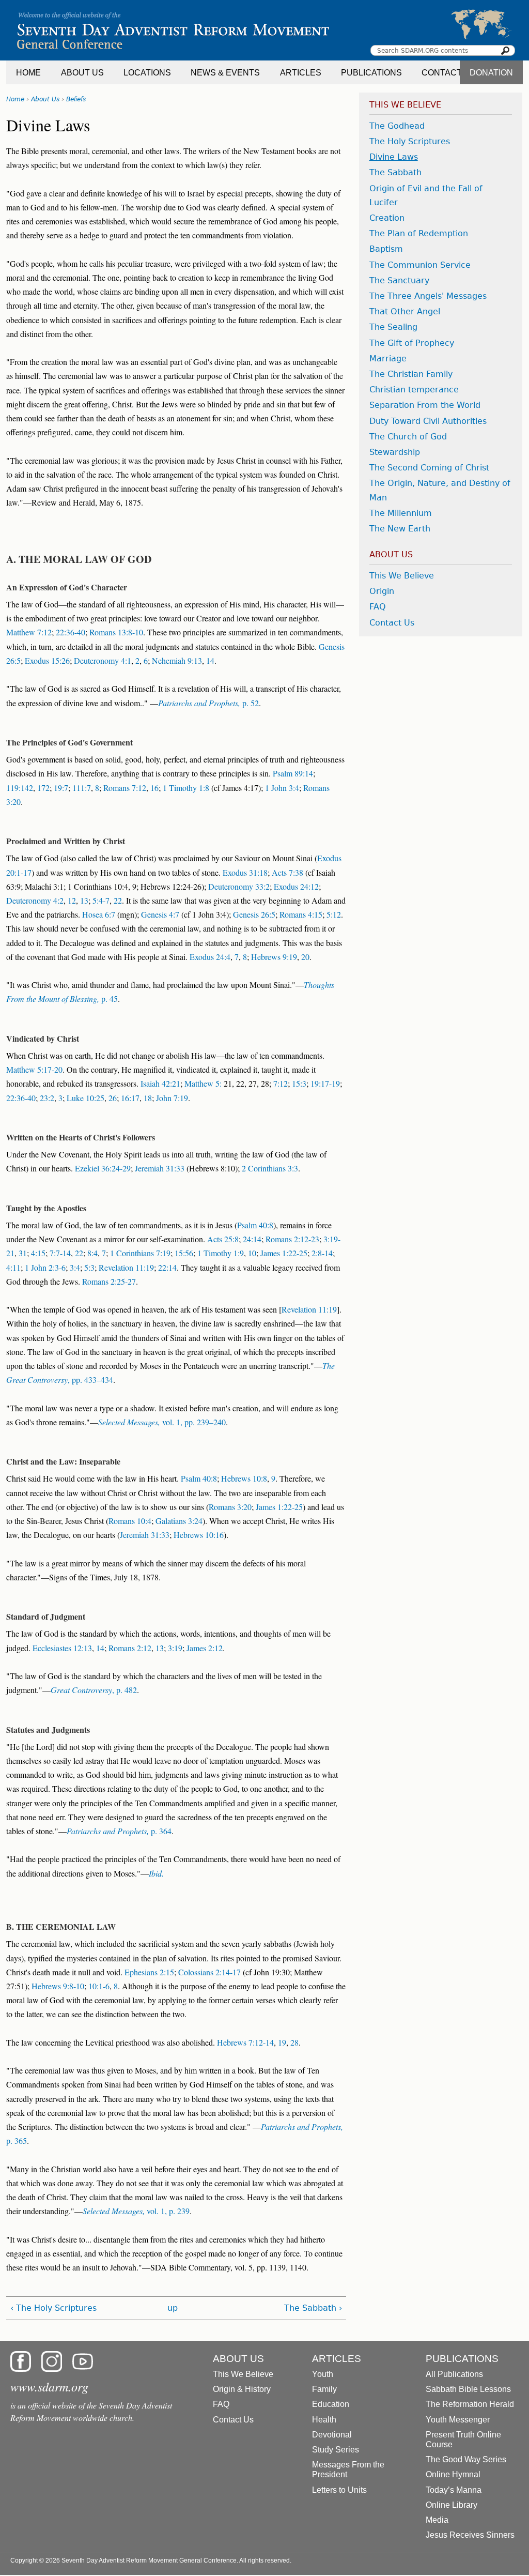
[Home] (264, 30)
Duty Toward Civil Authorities (428, 421)
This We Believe (402, 576)
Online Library (452, 2505)
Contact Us (392, 623)
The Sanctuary (399, 280)
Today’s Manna (454, 2490)
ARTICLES (301, 73)
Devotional (332, 2435)
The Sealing (393, 327)
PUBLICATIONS (371, 73)
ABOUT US (82, 73)
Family (324, 2389)
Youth (323, 2374)
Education (331, 2404)
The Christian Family (411, 374)
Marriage (388, 359)
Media (437, 2520)
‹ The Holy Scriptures (53, 2308)
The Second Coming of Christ (429, 468)
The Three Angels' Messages (428, 296)
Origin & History (242, 2389)
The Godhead (397, 126)
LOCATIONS (147, 73)
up (173, 2308)
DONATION (491, 73)
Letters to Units (339, 2490)
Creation (387, 218)
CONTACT (442, 73)
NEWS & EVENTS (225, 73)
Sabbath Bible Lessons (468, 2389)
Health (324, 2420)
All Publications (454, 2374)
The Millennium (401, 513)
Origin (382, 591)
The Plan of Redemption (419, 233)
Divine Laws (394, 157)
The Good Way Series (466, 2459)
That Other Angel (405, 311)
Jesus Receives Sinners (470, 2535)
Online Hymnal (453, 2474)
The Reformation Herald (470, 2404)
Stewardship (395, 452)
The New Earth (400, 529)
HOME (28, 73)
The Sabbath (395, 172)
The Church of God (408, 437)
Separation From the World (425, 405)
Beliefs (76, 99)
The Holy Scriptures (410, 141)
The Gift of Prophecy (412, 343)
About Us (45, 99)
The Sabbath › (313, 2308)
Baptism (386, 249)
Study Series (336, 2450)
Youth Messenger (458, 2420)
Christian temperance (414, 390)
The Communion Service (420, 265)
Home (15, 99)
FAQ (378, 607)
